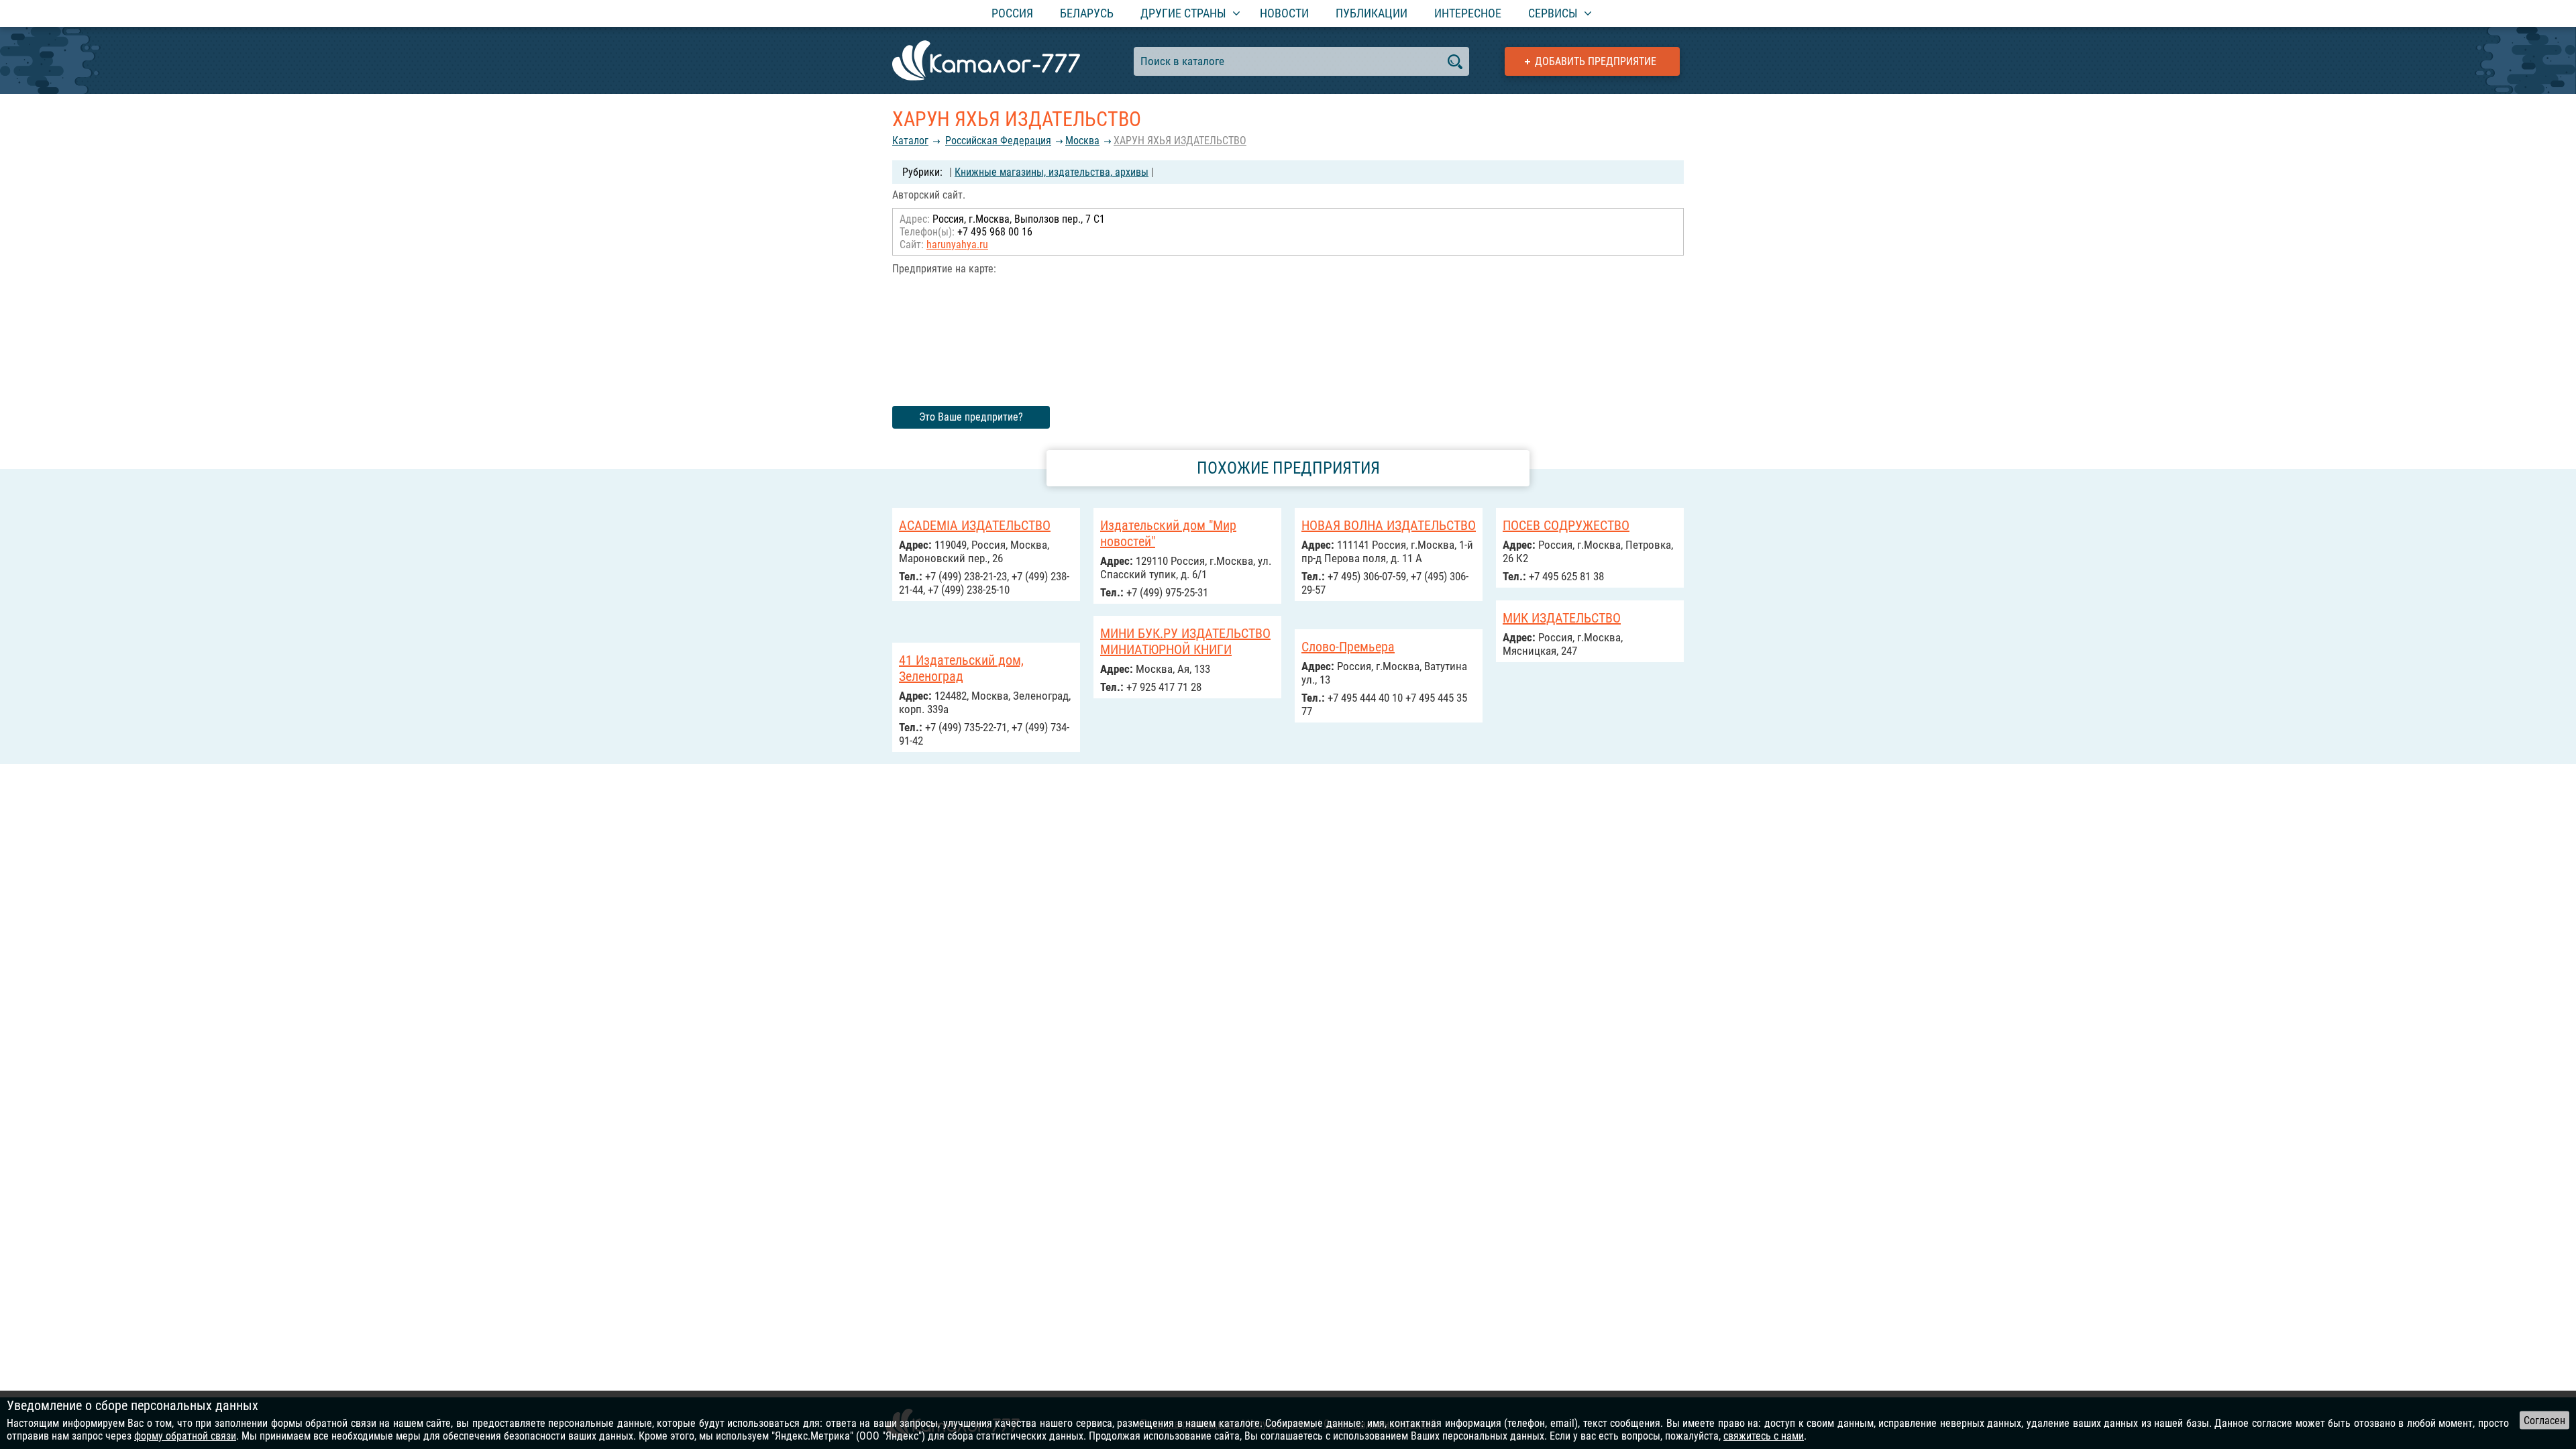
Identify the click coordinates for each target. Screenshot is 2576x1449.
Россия (1012, 13)
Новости (1284, 13)
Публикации (1372, 13)
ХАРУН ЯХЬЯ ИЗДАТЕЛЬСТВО (1180, 141)
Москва (1082, 141)
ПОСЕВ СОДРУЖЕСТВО (1566, 525)
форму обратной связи (185, 1436)
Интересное (1468, 13)
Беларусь (1087, 13)
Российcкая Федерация (998, 141)
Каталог (910, 141)
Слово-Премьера (1348, 647)
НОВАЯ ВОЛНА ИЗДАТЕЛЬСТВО (1389, 525)
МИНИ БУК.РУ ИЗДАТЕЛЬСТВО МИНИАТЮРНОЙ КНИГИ (1185, 641)
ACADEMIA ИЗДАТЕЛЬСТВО (975, 525)
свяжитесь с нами (1764, 1436)
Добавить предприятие (1596, 61)
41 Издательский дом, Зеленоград (961, 668)
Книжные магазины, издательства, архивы (1052, 172)
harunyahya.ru (957, 245)
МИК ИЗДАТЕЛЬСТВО (1562, 618)
